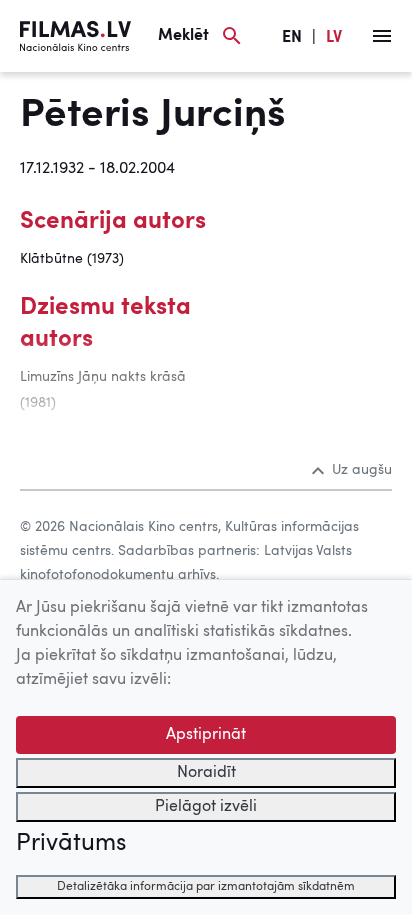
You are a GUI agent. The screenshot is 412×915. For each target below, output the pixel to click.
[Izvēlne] (382, 36)
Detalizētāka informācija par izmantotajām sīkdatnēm (206, 887)
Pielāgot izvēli (206, 807)
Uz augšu (362, 470)
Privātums (71, 844)
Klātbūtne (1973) (72, 259)
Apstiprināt (206, 735)
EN (292, 38)
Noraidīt (206, 773)
